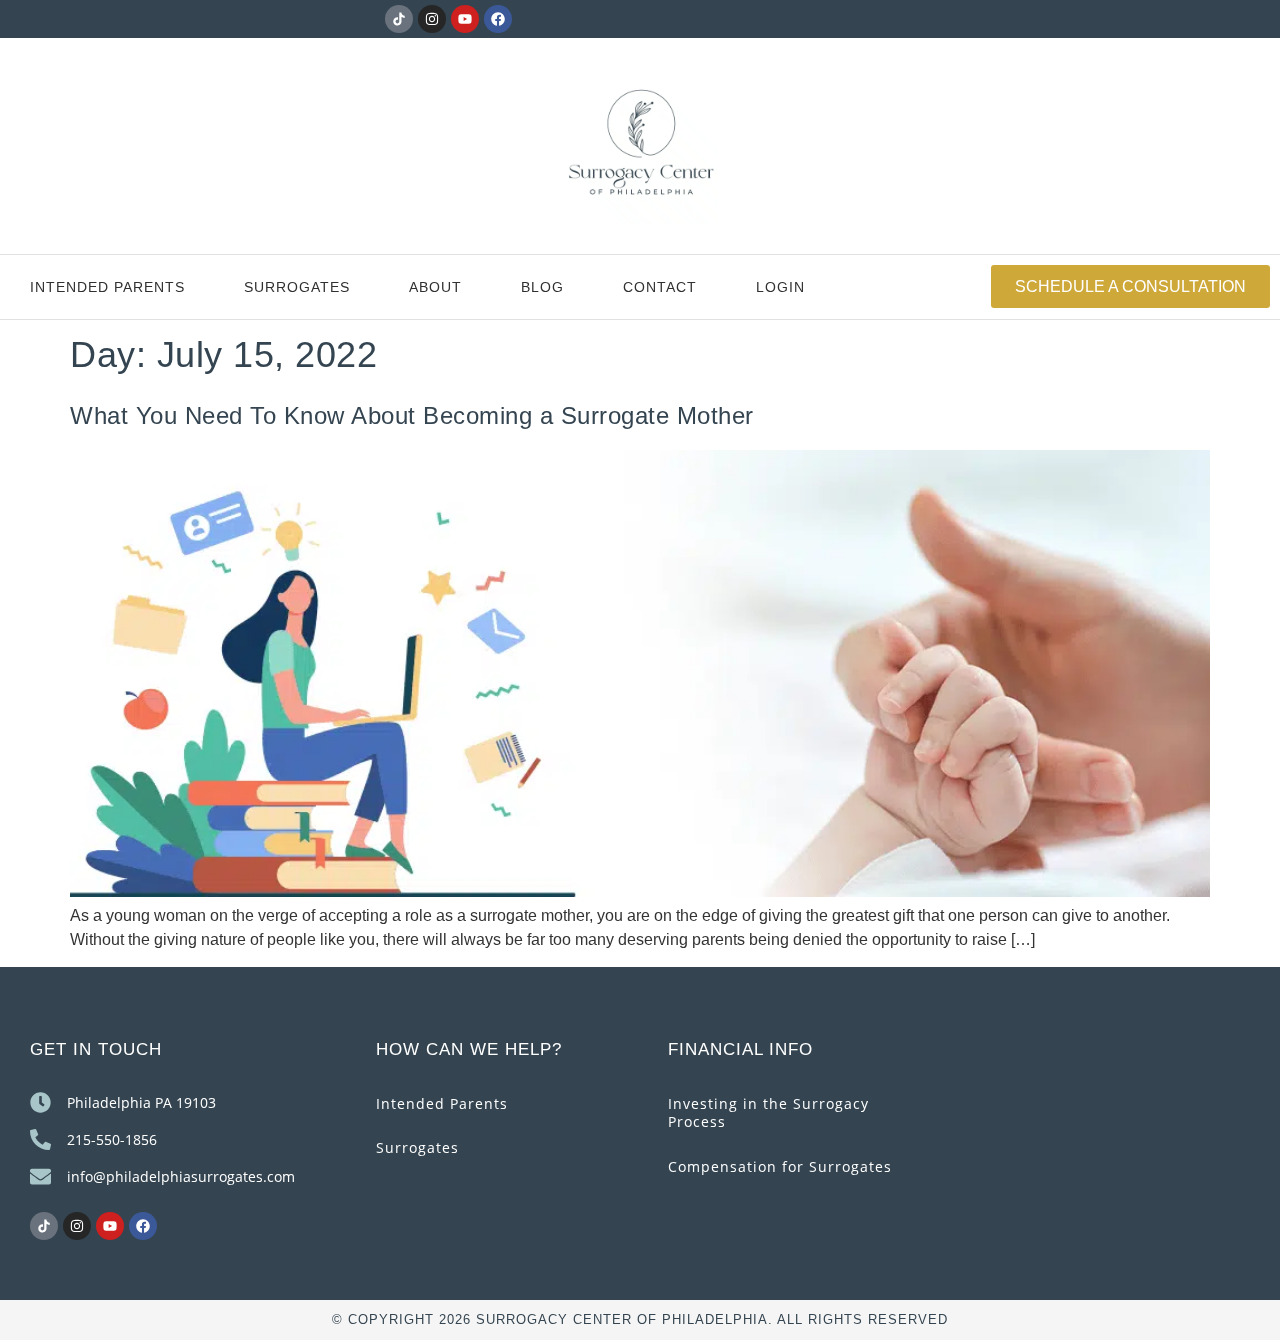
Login (780, 287)
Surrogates (297, 287)
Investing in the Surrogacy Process (768, 1112)
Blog (542, 287)
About (435, 287)
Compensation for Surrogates (780, 1166)
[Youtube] (465, 19)
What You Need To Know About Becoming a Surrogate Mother (412, 415)
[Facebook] (498, 19)
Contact (660, 287)
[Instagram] (432, 19)
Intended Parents (107, 287)
